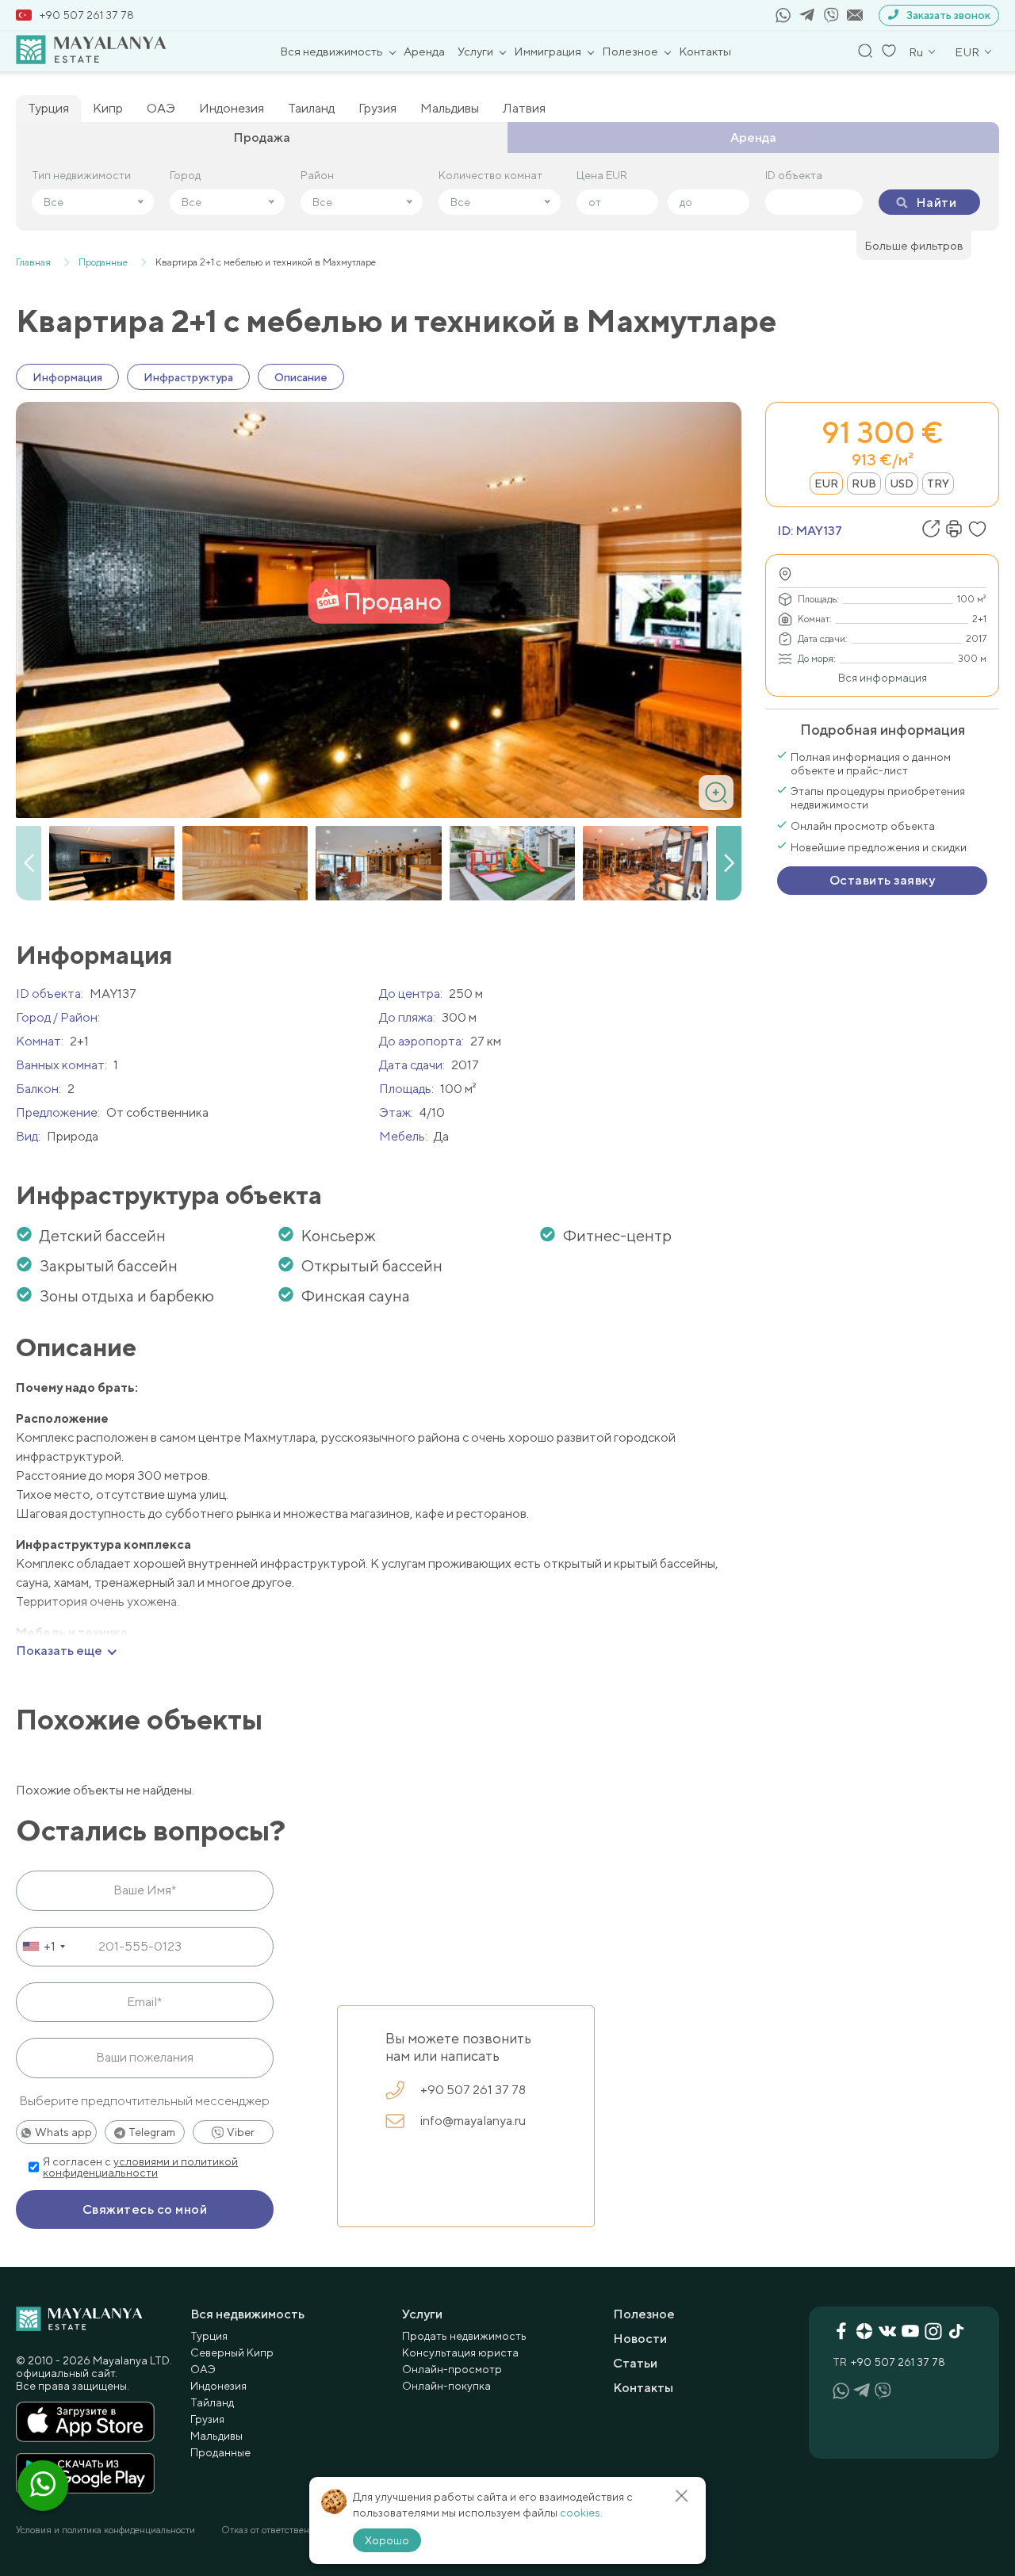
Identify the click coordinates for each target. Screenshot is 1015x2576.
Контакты (705, 51)
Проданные (220, 2452)
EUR (826, 483)
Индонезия (232, 108)
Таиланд (311, 108)
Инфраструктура (188, 377)
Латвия (524, 108)
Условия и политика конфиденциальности (105, 2530)
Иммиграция (548, 51)
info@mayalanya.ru (473, 2121)
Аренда (424, 51)
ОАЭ (161, 108)
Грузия (377, 108)
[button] (729, 863)
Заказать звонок (948, 15)
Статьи (635, 2363)
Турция (48, 108)
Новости (640, 2339)
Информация (67, 377)
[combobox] (43, 1947)
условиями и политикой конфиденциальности (140, 2167)
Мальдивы (450, 108)
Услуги (475, 51)
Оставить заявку (882, 880)
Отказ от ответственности (278, 2530)
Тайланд (212, 2402)
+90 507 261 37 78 (87, 15)
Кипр (108, 108)
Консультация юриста (460, 2352)
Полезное (630, 51)
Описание (301, 377)
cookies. (581, 2513)
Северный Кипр (232, 2352)
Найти (936, 203)
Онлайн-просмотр (452, 2369)
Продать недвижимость (464, 2336)
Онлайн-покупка (446, 2386)
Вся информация (883, 678)
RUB (864, 483)
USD (902, 483)
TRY (938, 483)
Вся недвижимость (331, 51)
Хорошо (387, 2540)
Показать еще (59, 1651)
